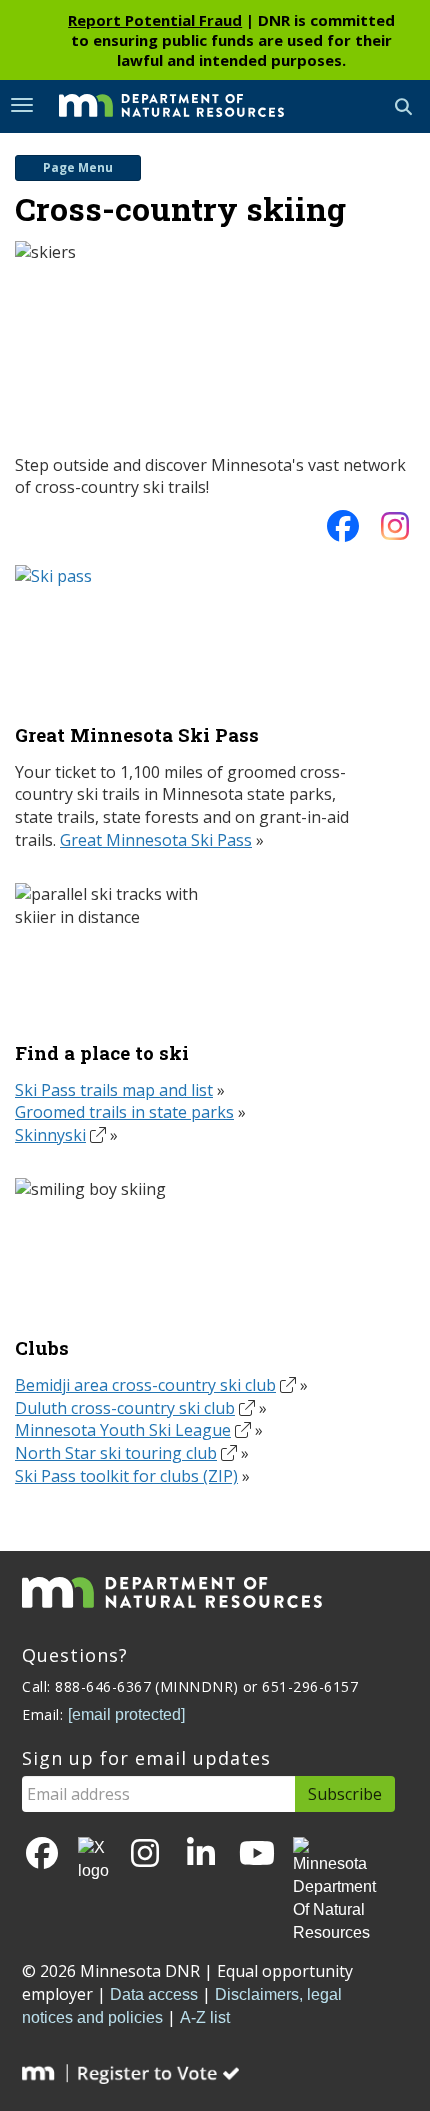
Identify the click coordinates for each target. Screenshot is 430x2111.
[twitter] (93, 1860)
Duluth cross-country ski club (125, 1408)
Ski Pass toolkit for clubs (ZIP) (126, 1476)
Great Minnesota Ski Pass (156, 840)
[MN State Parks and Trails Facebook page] (343, 532)
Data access (154, 1994)
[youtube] (257, 1854)
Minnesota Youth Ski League (123, 1430)
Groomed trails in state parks (124, 1112)
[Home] (156, 105)
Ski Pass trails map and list (114, 1090)
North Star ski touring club (116, 1453)
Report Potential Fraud (155, 20)
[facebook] (42, 1854)
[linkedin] (201, 1854)
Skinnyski (50, 1135)
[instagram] (395, 532)
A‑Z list (205, 2017)
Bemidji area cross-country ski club (145, 1385)
